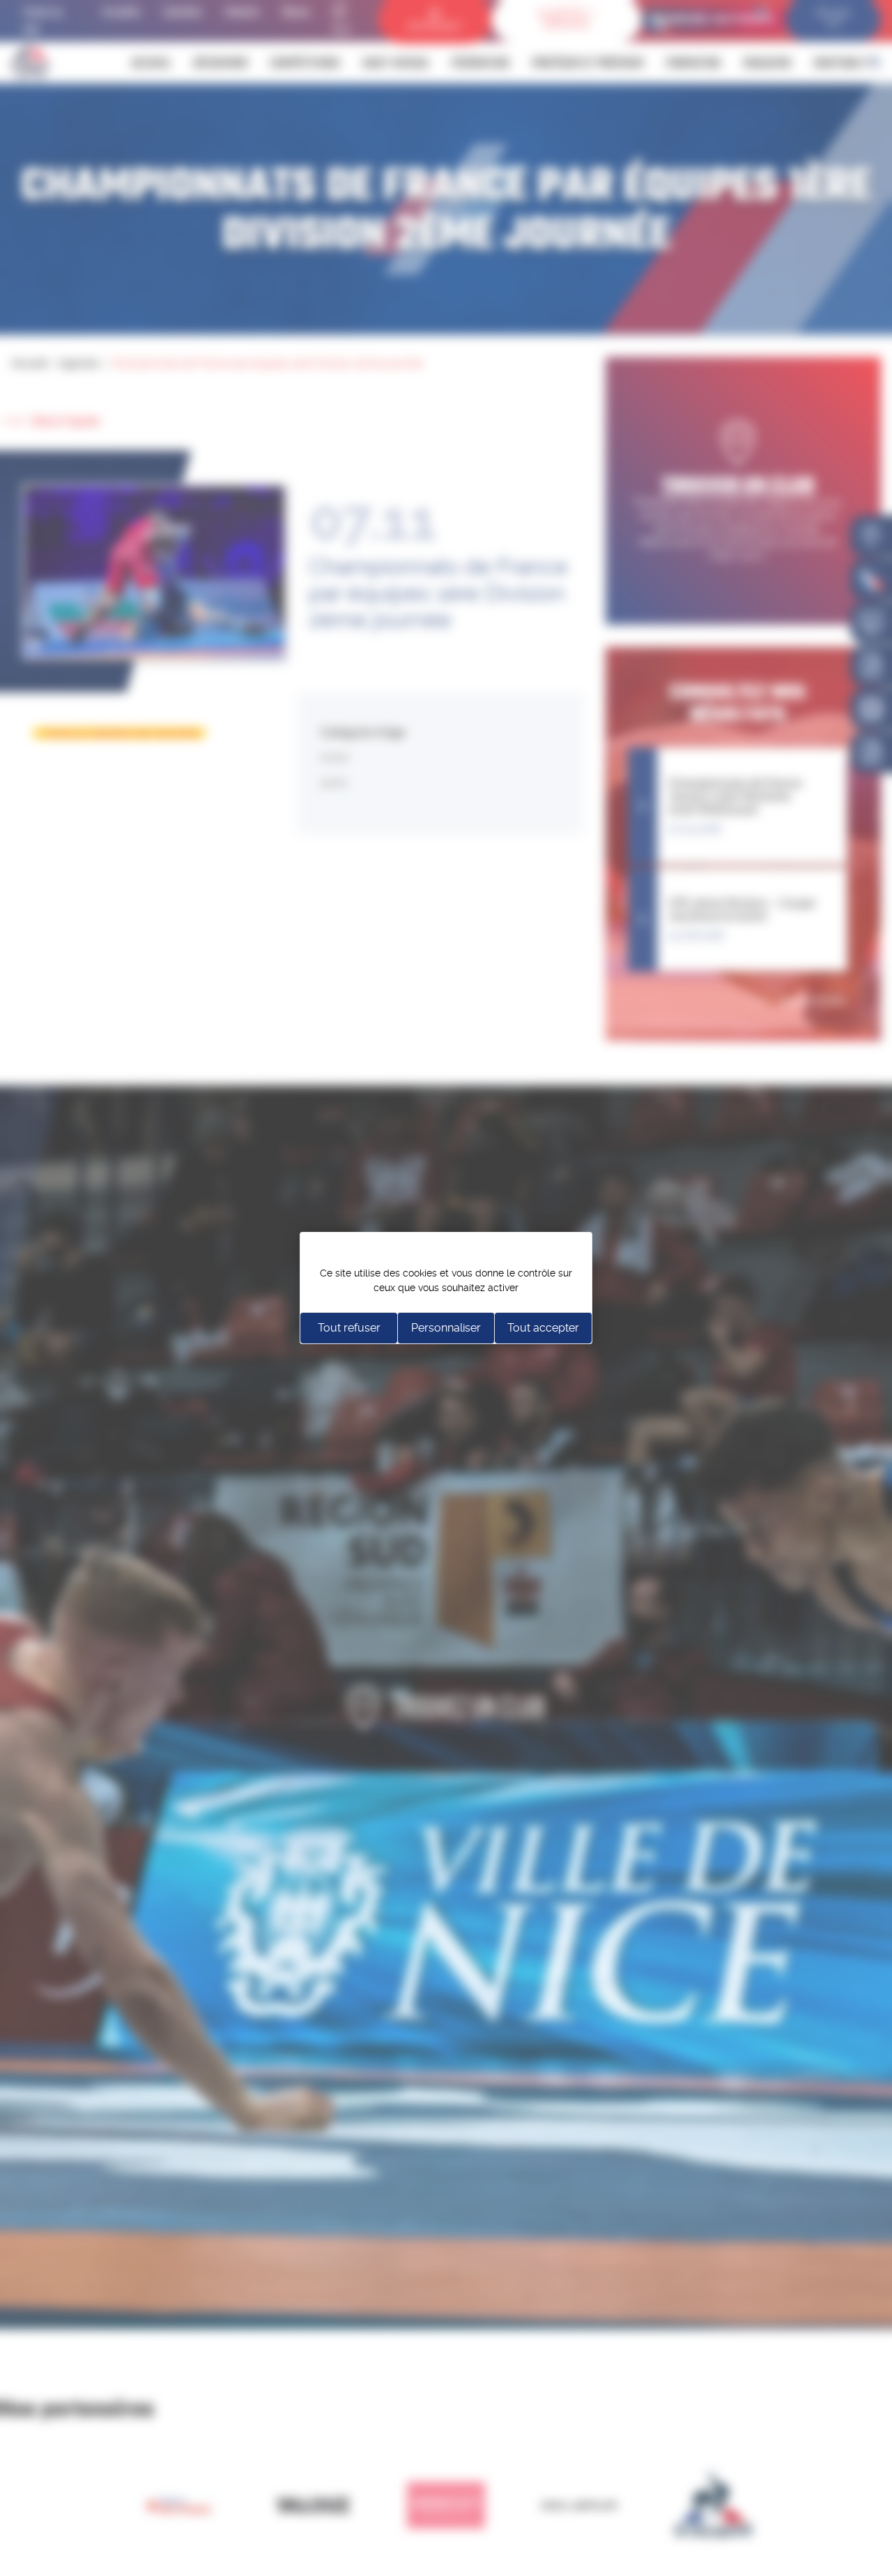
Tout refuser (349, 1328)
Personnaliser (446, 1328)
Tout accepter (543, 1328)
